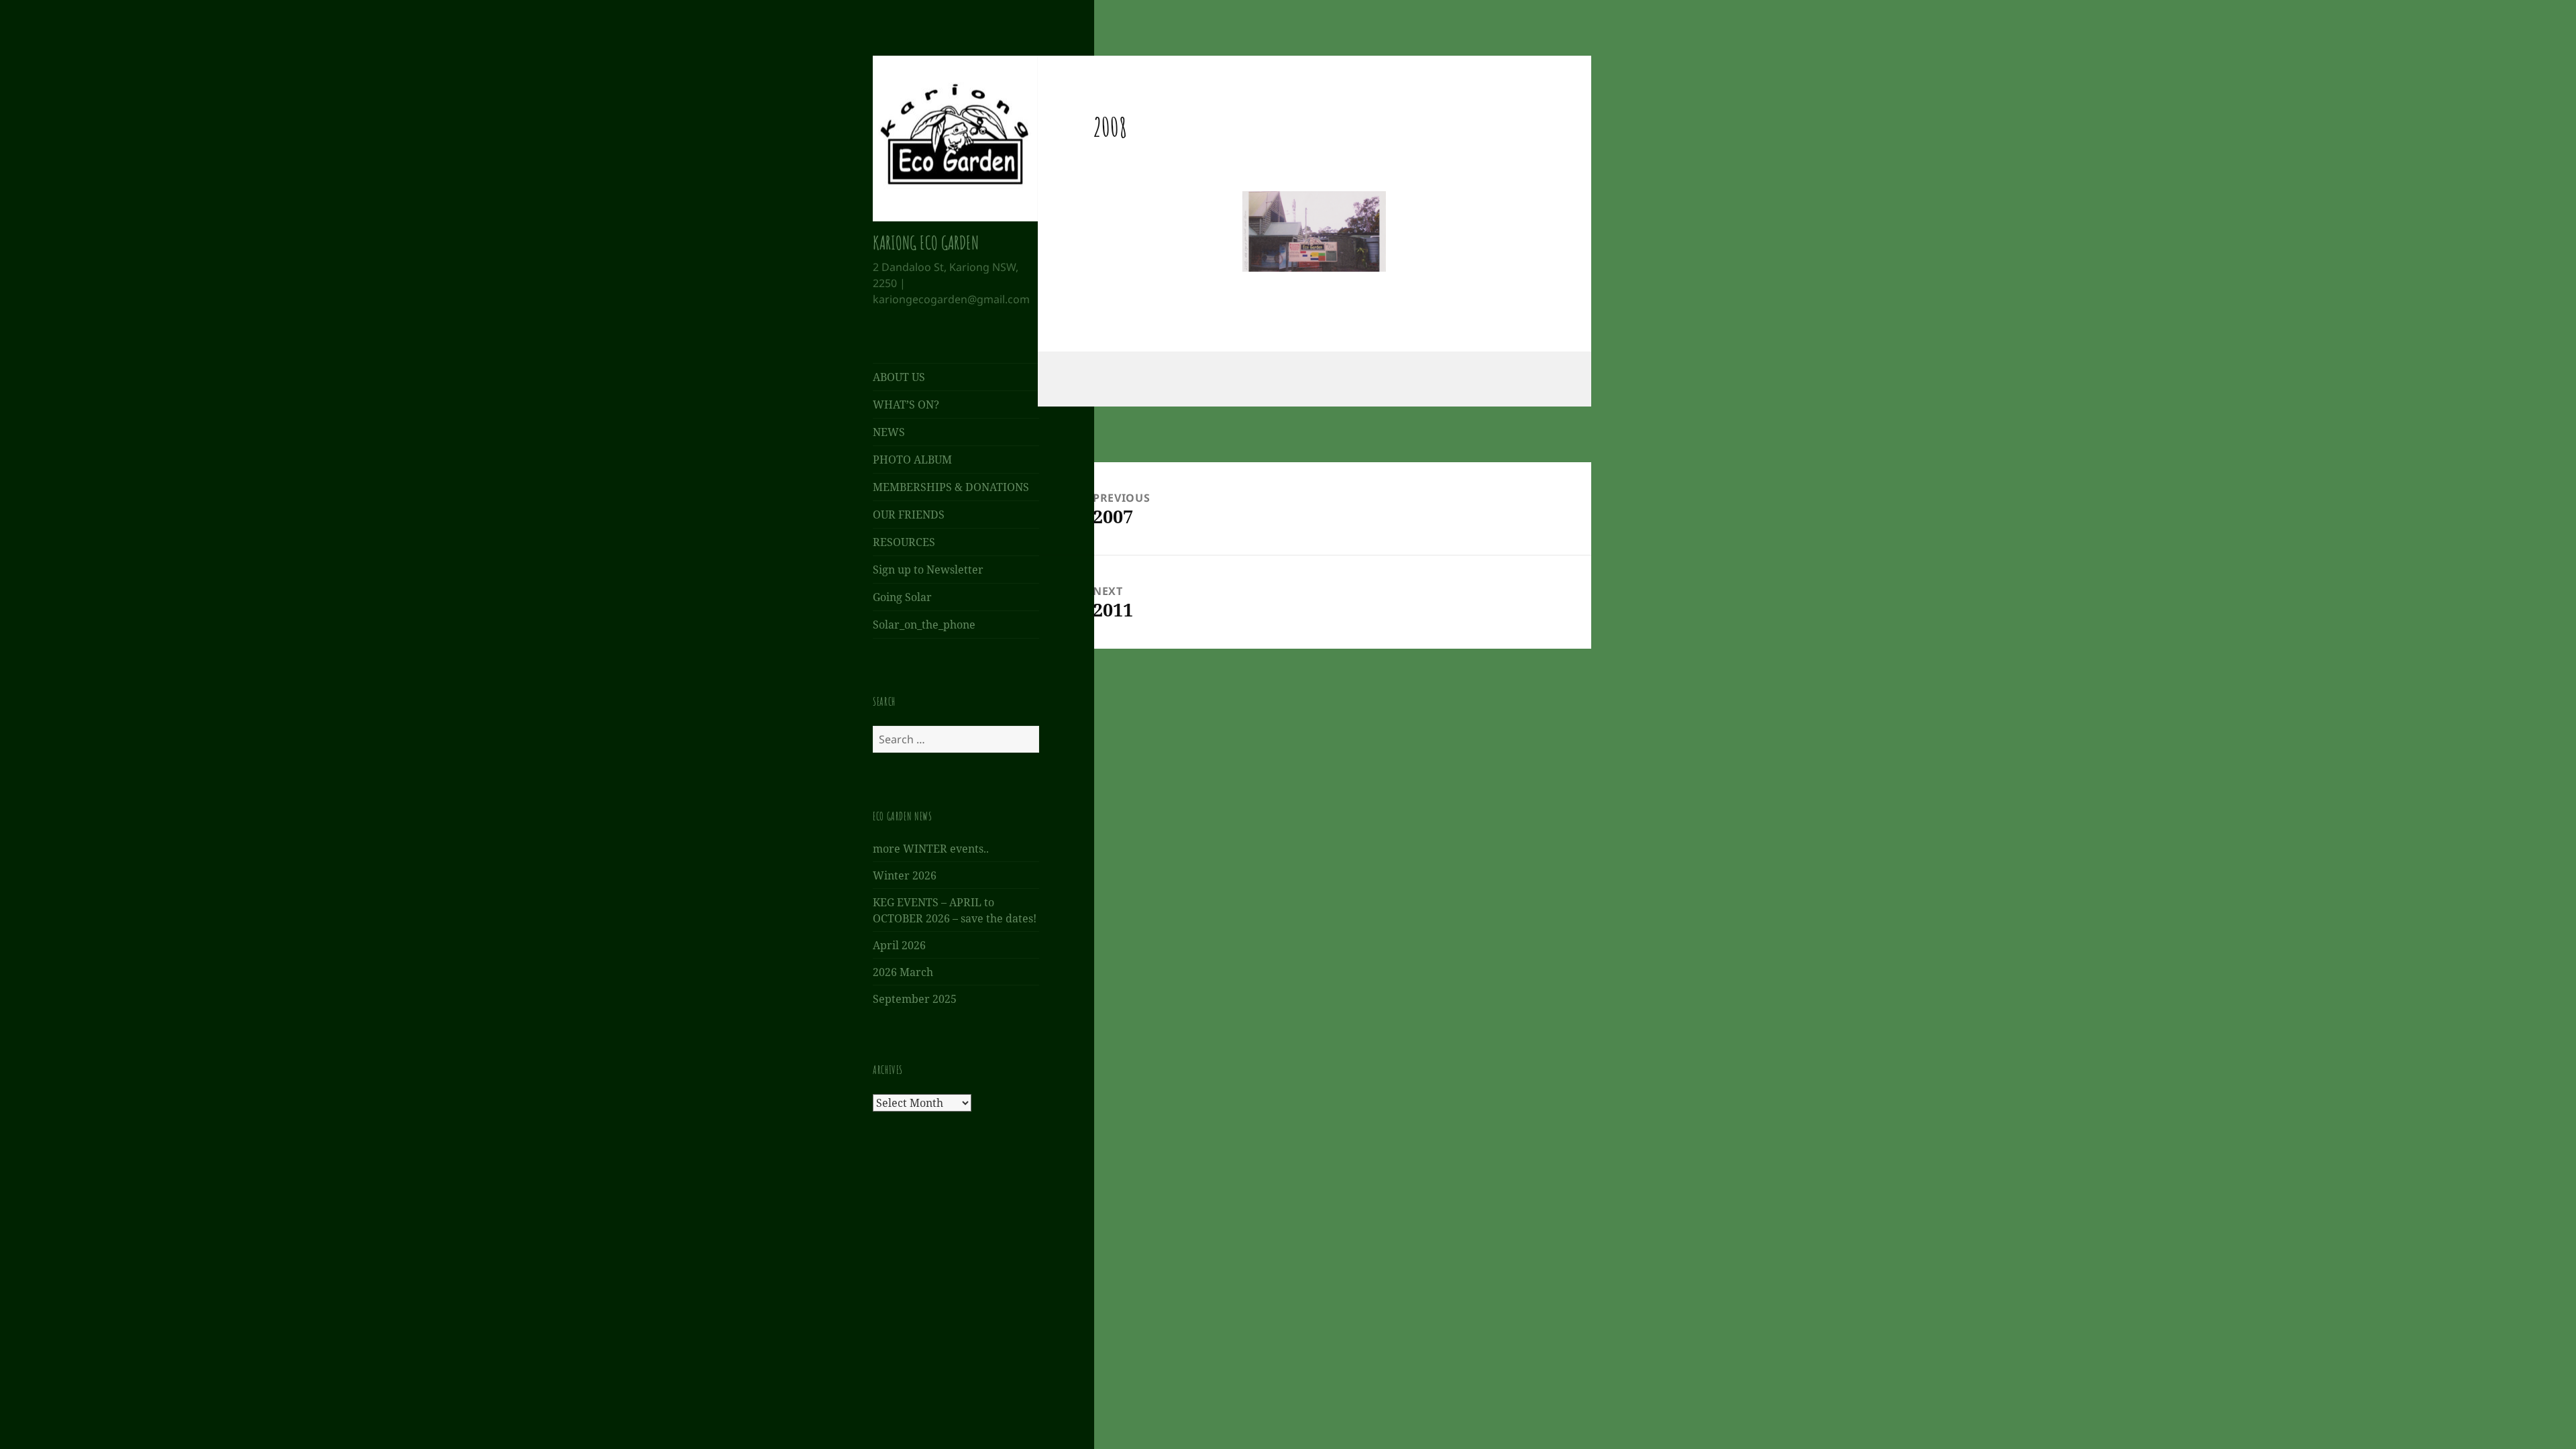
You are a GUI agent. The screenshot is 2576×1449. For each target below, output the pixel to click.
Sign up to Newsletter (928, 570)
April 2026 (899, 945)
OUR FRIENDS (909, 515)
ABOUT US (899, 377)
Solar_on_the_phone (924, 625)
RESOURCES (904, 542)
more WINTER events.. (931, 849)
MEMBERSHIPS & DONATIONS (951, 487)
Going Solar (902, 597)
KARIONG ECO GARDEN (926, 243)
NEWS (889, 432)
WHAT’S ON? (906, 405)
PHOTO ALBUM (912, 460)
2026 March (903, 972)
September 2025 (915, 999)
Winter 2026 (905, 875)
